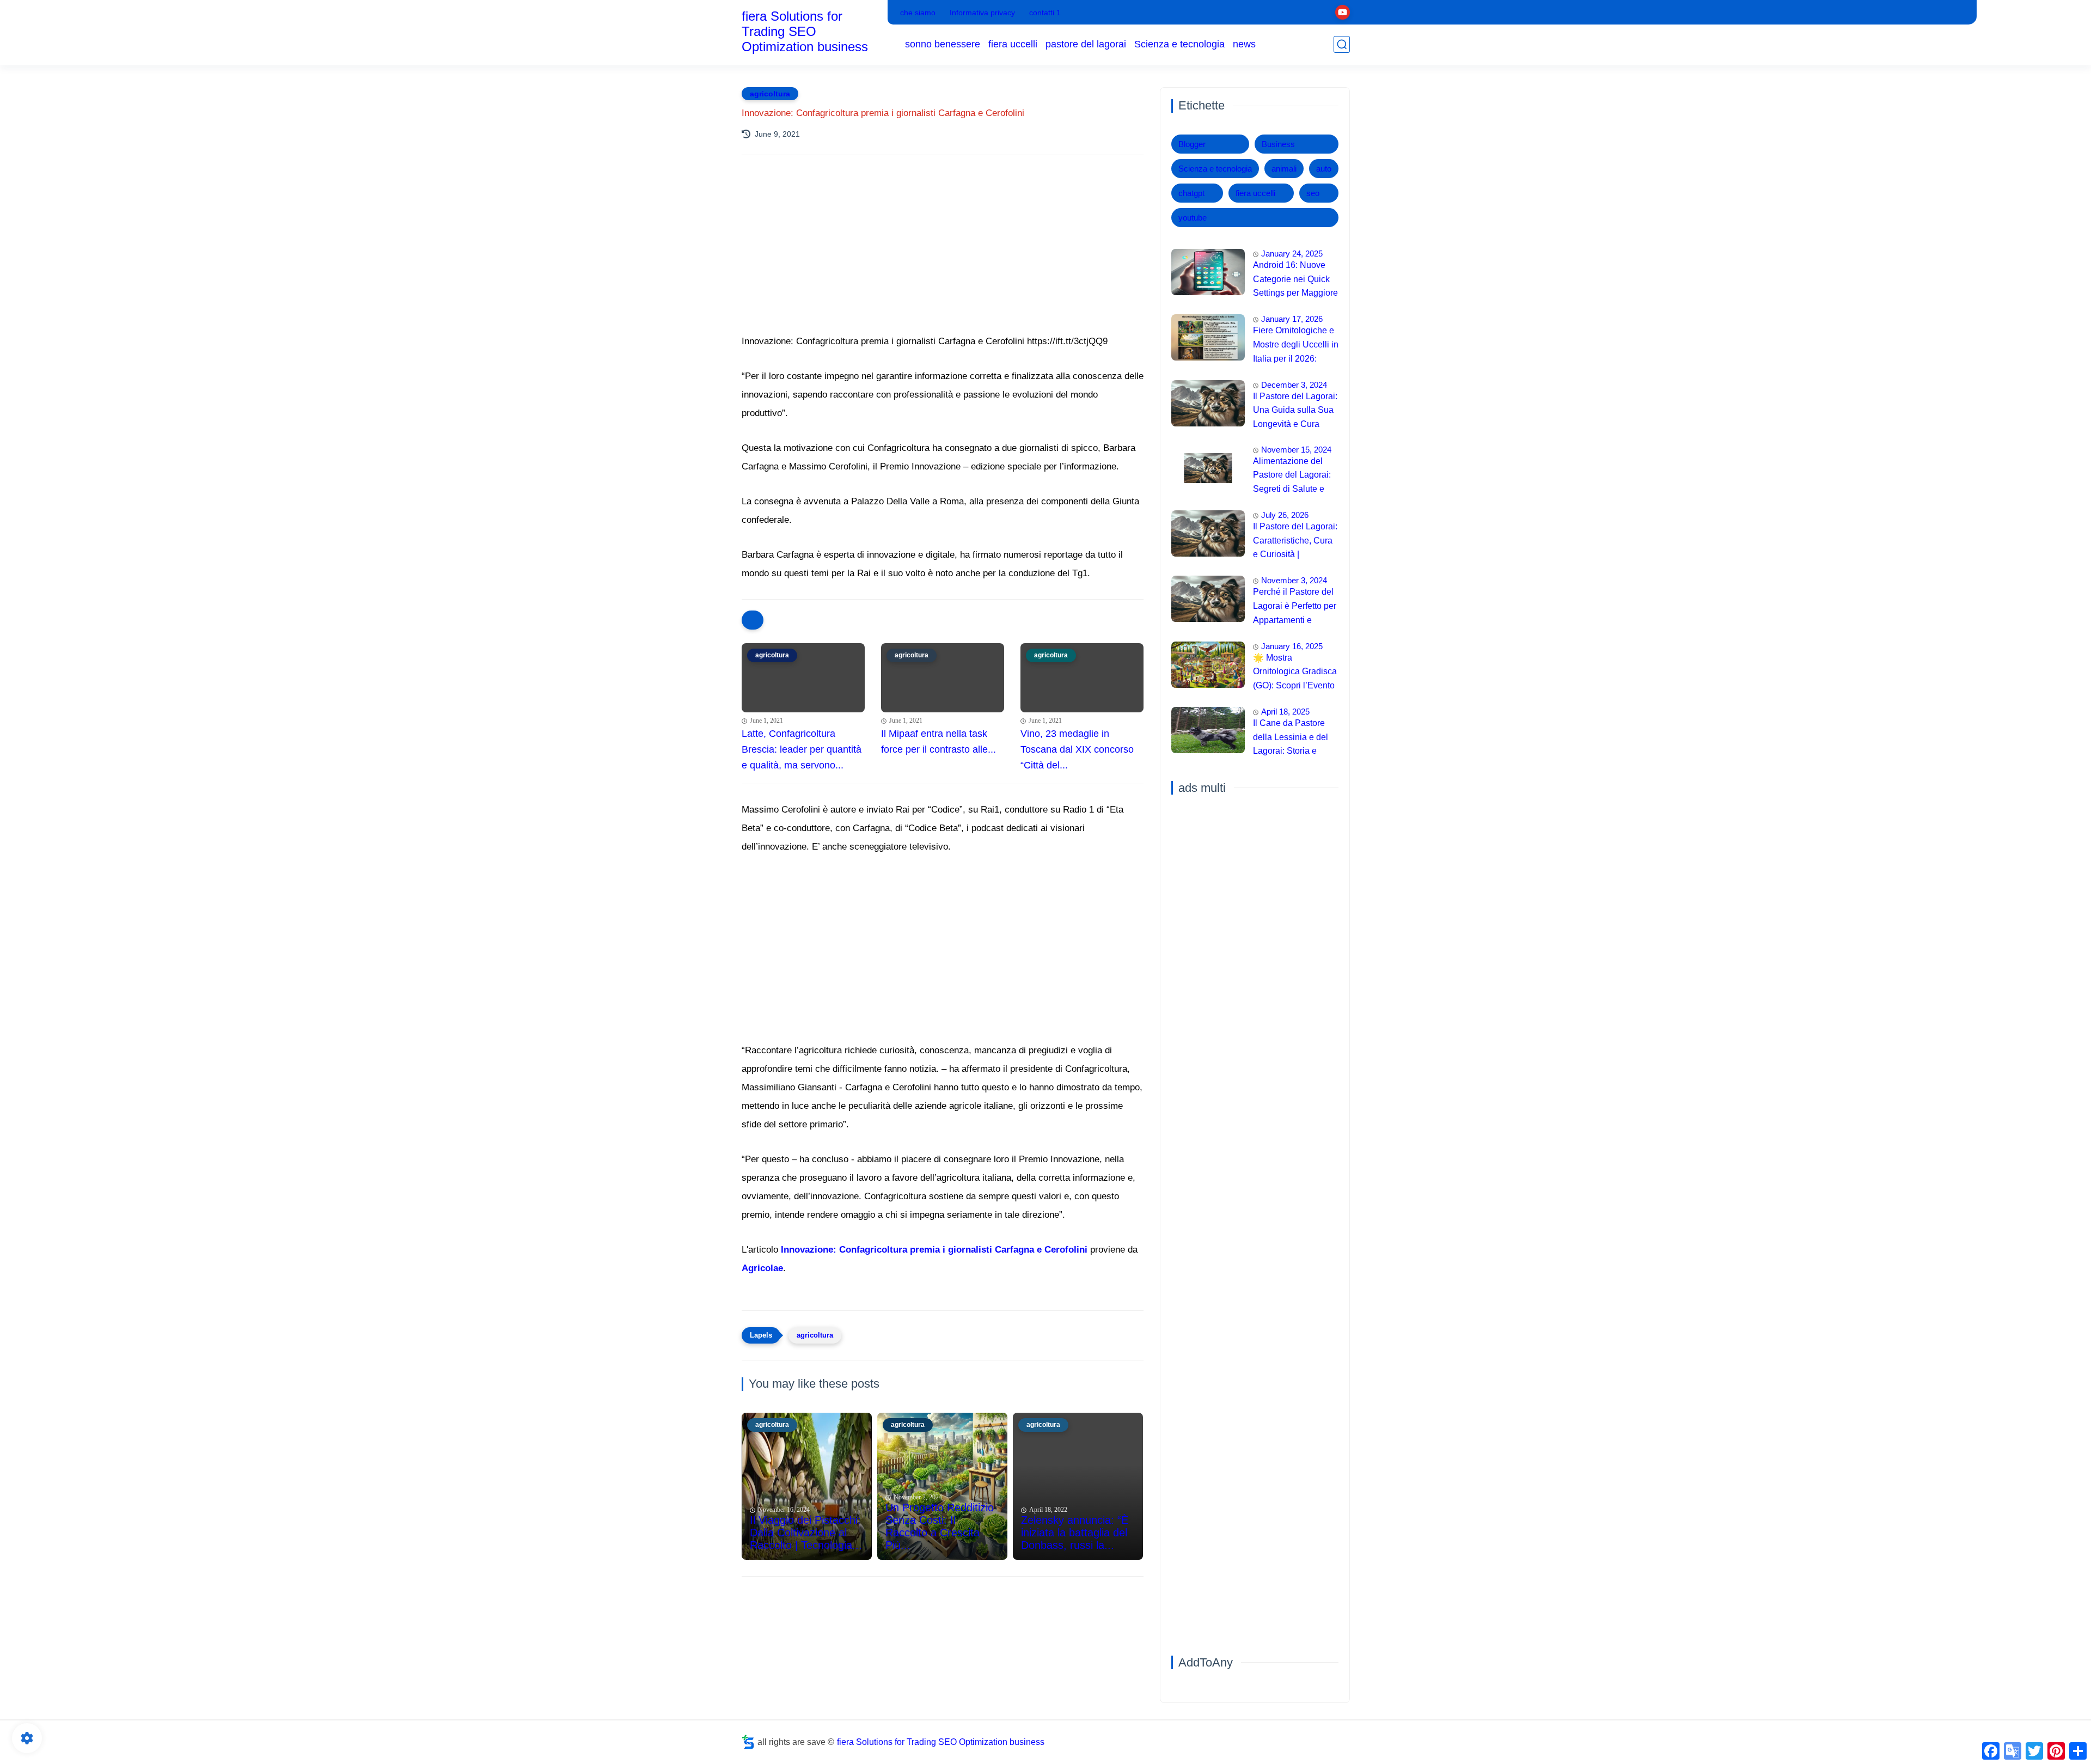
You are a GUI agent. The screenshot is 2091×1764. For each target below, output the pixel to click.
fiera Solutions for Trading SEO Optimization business (805, 31)
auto (1324, 169)
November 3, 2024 (1294, 580)
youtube (1193, 218)
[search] (1342, 44)
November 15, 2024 (1296, 450)
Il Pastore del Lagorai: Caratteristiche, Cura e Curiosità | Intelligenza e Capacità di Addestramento (1295, 542)
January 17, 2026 (1292, 319)
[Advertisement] (943, 259)
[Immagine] (1208, 272)
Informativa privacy (982, 13)
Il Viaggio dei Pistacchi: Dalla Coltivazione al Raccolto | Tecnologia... (806, 1533)
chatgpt (1191, 193)
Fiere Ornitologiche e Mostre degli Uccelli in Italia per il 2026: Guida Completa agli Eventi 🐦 (1296, 346)
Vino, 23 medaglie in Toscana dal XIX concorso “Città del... (1077, 749)
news (1244, 44)
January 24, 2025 (1292, 254)
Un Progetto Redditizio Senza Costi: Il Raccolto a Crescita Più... (940, 1526)
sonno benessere (943, 44)
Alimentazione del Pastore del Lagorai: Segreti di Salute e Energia (1292, 477)
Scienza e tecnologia (1179, 44)
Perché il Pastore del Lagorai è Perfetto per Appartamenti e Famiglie (1295, 607)
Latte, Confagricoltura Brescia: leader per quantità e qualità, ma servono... (802, 749)
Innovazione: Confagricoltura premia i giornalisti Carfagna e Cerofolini (934, 1250)
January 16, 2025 (1292, 646)
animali (1284, 169)
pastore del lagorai (1086, 44)
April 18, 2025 (1285, 712)
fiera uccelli (1013, 44)
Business (1278, 144)
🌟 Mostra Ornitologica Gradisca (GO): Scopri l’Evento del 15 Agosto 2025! (1295, 673)
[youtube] (1343, 12)
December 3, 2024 (1294, 385)
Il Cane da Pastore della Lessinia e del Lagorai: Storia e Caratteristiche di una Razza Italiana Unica (1294, 738)
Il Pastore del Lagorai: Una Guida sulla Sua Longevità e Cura (1295, 410)
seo (1313, 193)
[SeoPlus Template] (748, 1742)
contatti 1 (1045, 13)
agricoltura (770, 94)
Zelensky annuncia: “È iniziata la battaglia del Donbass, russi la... (1075, 1533)
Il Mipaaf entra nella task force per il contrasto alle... (938, 741)
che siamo (918, 13)
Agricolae (762, 1268)
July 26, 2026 (1285, 515)
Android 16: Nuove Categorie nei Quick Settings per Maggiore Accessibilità (1295, 280)
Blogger (1192, 144)
